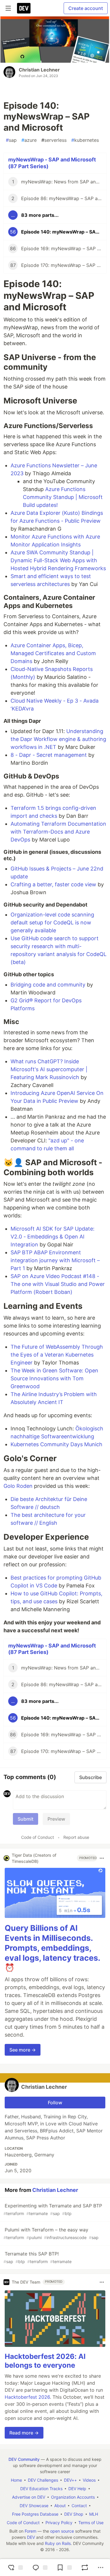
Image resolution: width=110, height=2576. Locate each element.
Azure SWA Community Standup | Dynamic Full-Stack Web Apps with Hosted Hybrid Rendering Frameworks (58, 560)
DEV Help (77, 2489)
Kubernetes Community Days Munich (56, 1444)
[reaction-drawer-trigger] (15, 2568)
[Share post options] (101, 2568)
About (60, 2506)
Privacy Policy (59, 2523)
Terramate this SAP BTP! (38, 2257)
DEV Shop (74, 2514)
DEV (31, 2537)
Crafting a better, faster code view (53, 884)
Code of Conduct (38, 1837)
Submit (26, 1819)
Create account (86, 8)
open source (62, 2531)
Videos (89, 2480)
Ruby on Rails (58, 2543)
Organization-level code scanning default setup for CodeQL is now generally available (52, 922)
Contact (79, 2506)
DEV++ (70, 2480)
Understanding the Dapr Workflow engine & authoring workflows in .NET (58, 739)
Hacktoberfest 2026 (27, 2397)
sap (11, 140)
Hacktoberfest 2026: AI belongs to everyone (45, 2361)
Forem (31, 2531)
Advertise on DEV (29, 2497)
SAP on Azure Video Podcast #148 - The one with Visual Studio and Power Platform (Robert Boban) (58, 1284)
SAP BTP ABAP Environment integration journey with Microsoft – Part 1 (55, 1260)
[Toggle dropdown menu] (102, 1858)
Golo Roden (18, 1486)
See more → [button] (23, 2050)
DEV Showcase (34, 2506)
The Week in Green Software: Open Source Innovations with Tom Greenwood (54, 1378)
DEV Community (24, 2459)
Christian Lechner (39, 70)
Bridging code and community (48, 985)
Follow (55, 2103)
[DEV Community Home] (24, 8)
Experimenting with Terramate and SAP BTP (53, 2209)
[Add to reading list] (64, 2568)
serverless (54, 140)
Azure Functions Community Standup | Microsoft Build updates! (63, 497)
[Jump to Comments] (39, 2568)
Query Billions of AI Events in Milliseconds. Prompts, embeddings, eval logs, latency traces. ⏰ (52, 1948)
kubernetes (85, 140)
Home (16, 2480)
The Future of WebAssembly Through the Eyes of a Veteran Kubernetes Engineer (57, 1355)
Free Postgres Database (35, 2514)
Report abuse (76, 1837)
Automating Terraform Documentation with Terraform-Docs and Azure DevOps (58, 832)
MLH (94, 2514)
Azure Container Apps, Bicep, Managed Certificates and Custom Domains (53, 653)
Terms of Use (91, 2523)
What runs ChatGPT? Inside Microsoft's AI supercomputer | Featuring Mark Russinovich (49, 1069)
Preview (56, 1819)
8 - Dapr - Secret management (49, 755)
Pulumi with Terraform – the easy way (51, 2233)
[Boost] (85, 2568)
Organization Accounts (73, 2497)
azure (29, 140)
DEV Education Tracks (41, 2489)
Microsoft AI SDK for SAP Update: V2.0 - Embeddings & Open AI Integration (53, 1237)
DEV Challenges (43, 2480)
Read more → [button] (24, 2433)
